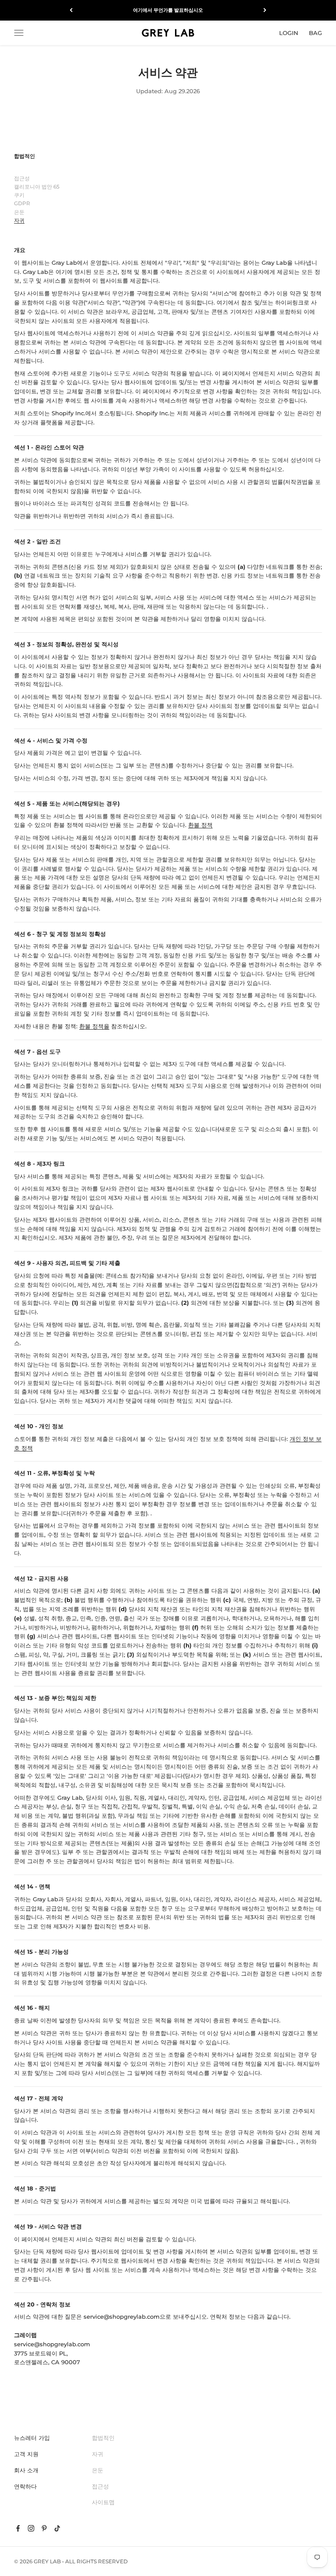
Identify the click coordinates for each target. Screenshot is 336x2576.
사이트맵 (103, 2502)
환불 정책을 (94, 1026)
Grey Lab (47, 2561)
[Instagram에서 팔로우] (31, 2528)
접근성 (22, 178)
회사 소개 (26, 2470)
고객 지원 (26, 2454)
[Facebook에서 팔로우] (18, 2528)
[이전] (71, 10)
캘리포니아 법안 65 (37, 187)
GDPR (22, 203)
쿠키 (19, 195)
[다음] (265, 10)
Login (289, 32)
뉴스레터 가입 (32, 2438)
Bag (315, 32)
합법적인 (103, 2438)
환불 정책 (200, 825)
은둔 (19, 212)
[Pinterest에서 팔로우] (44, 2528)
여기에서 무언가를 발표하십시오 (168, 10)
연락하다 (25, 2486)
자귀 (19, 220)
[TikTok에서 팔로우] (57, 2528)
